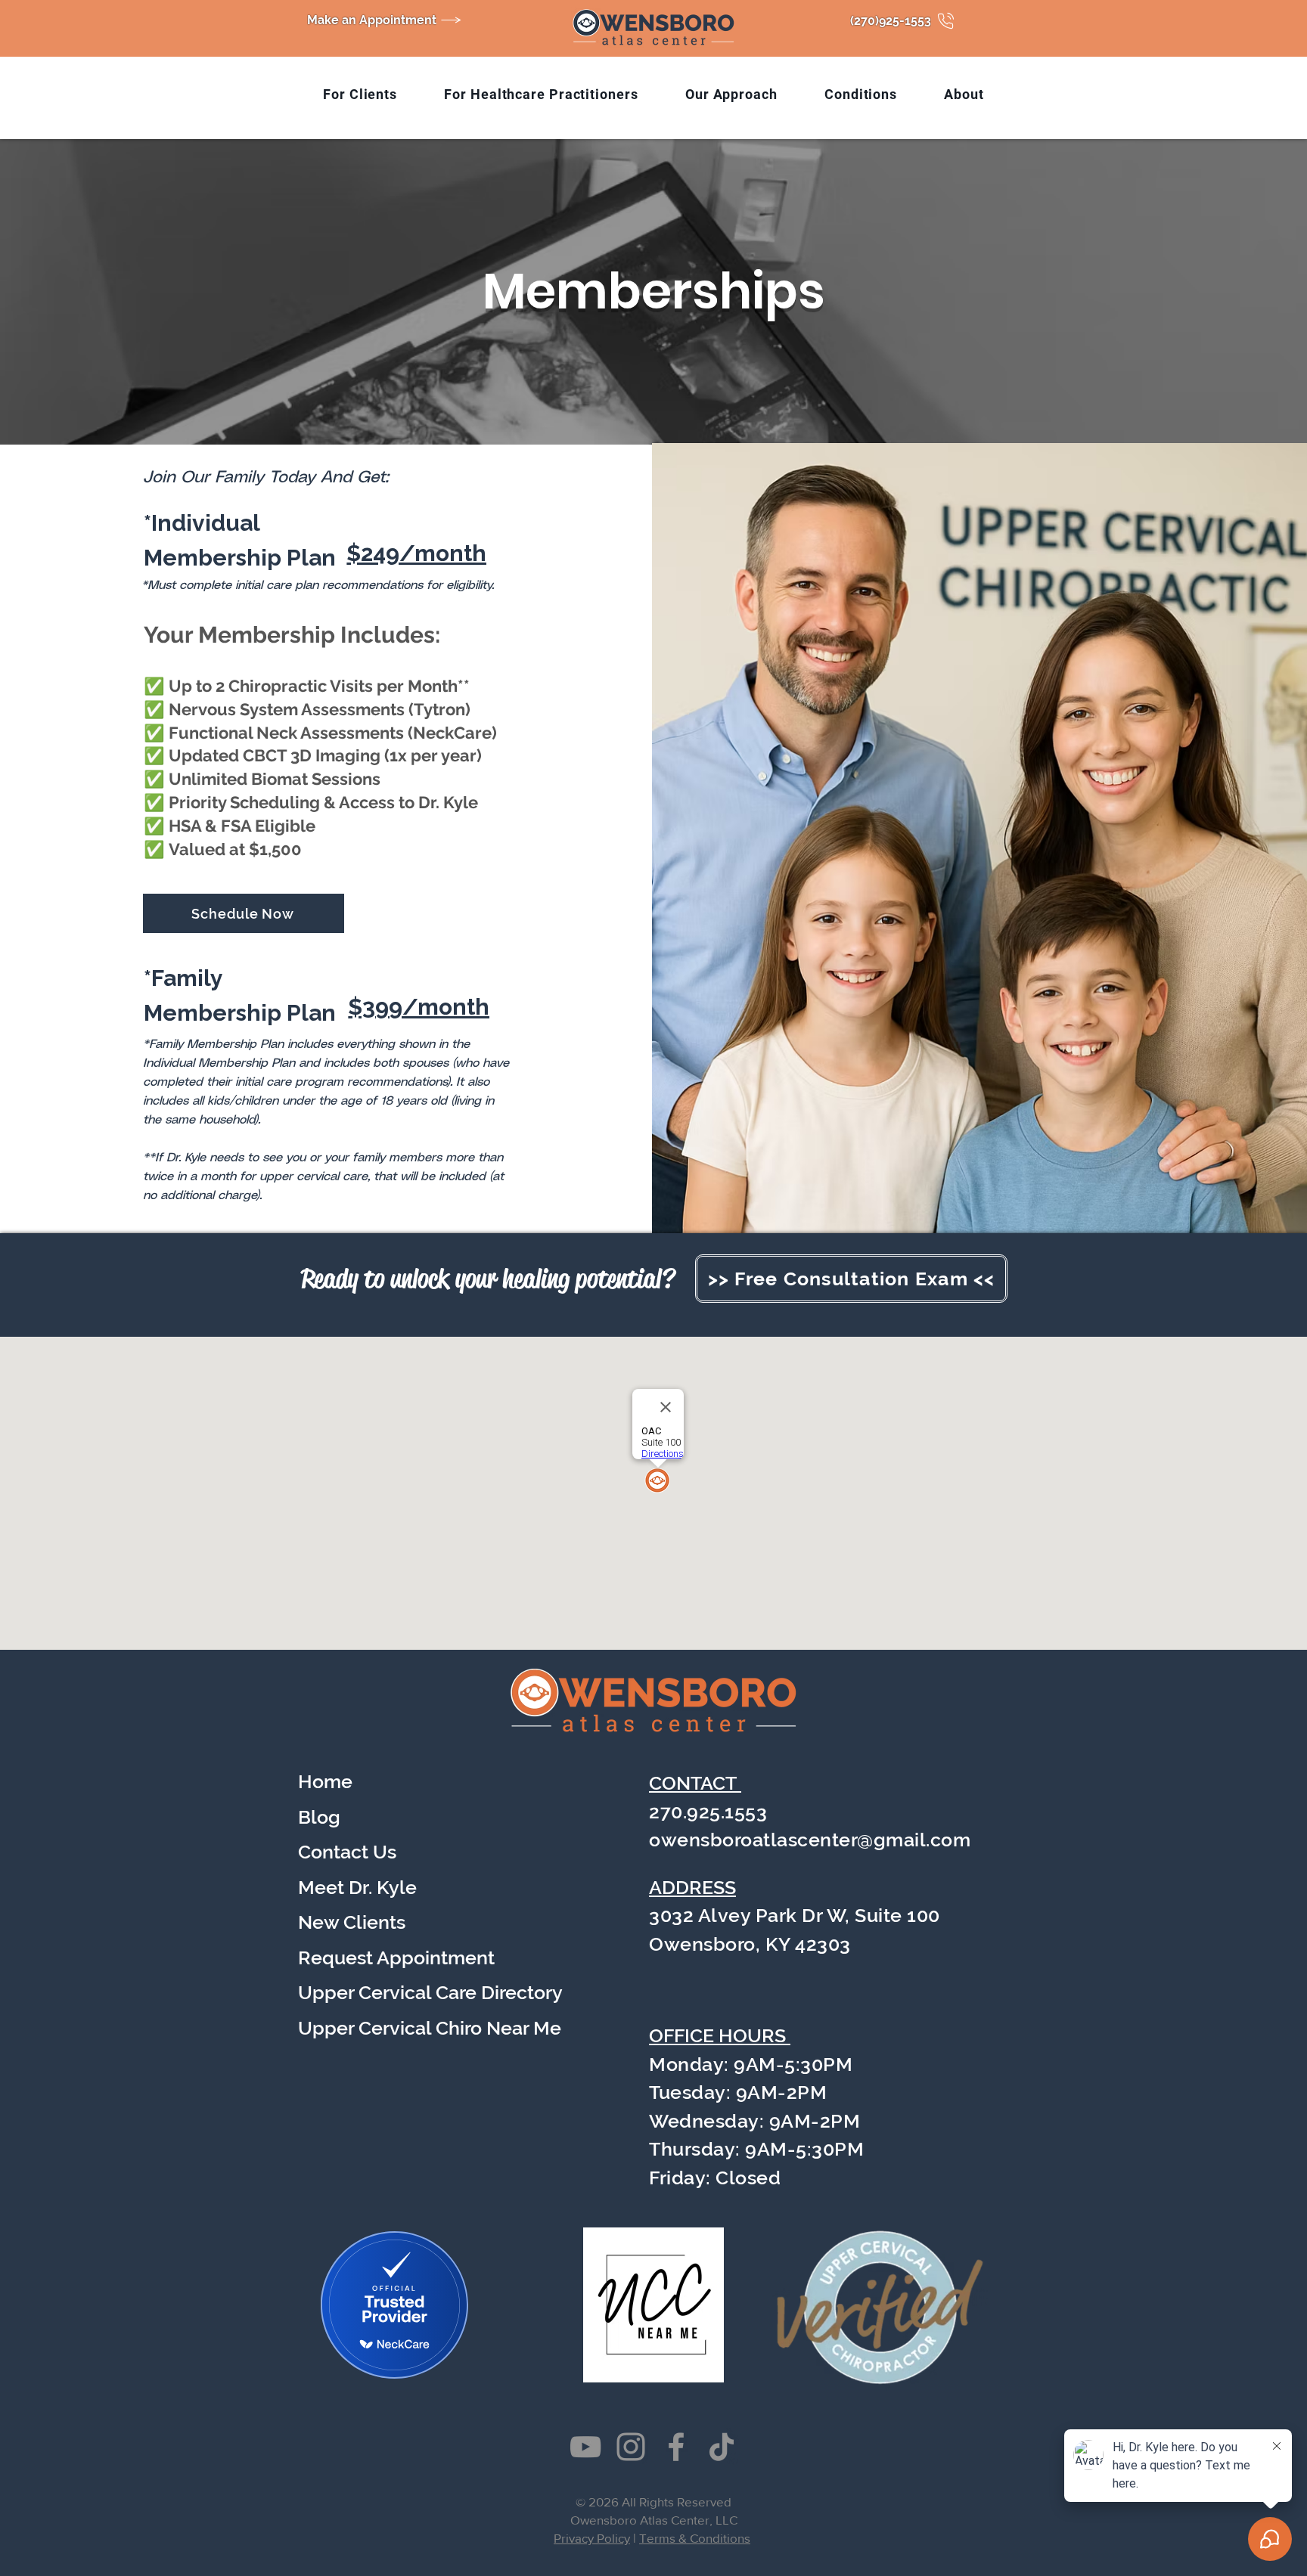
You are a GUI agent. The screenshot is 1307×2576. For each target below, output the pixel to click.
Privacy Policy (592, 2538)
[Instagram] (631, 2447)
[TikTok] (722, 2447)
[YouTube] (585, 2447)
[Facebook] (676, 2447)
